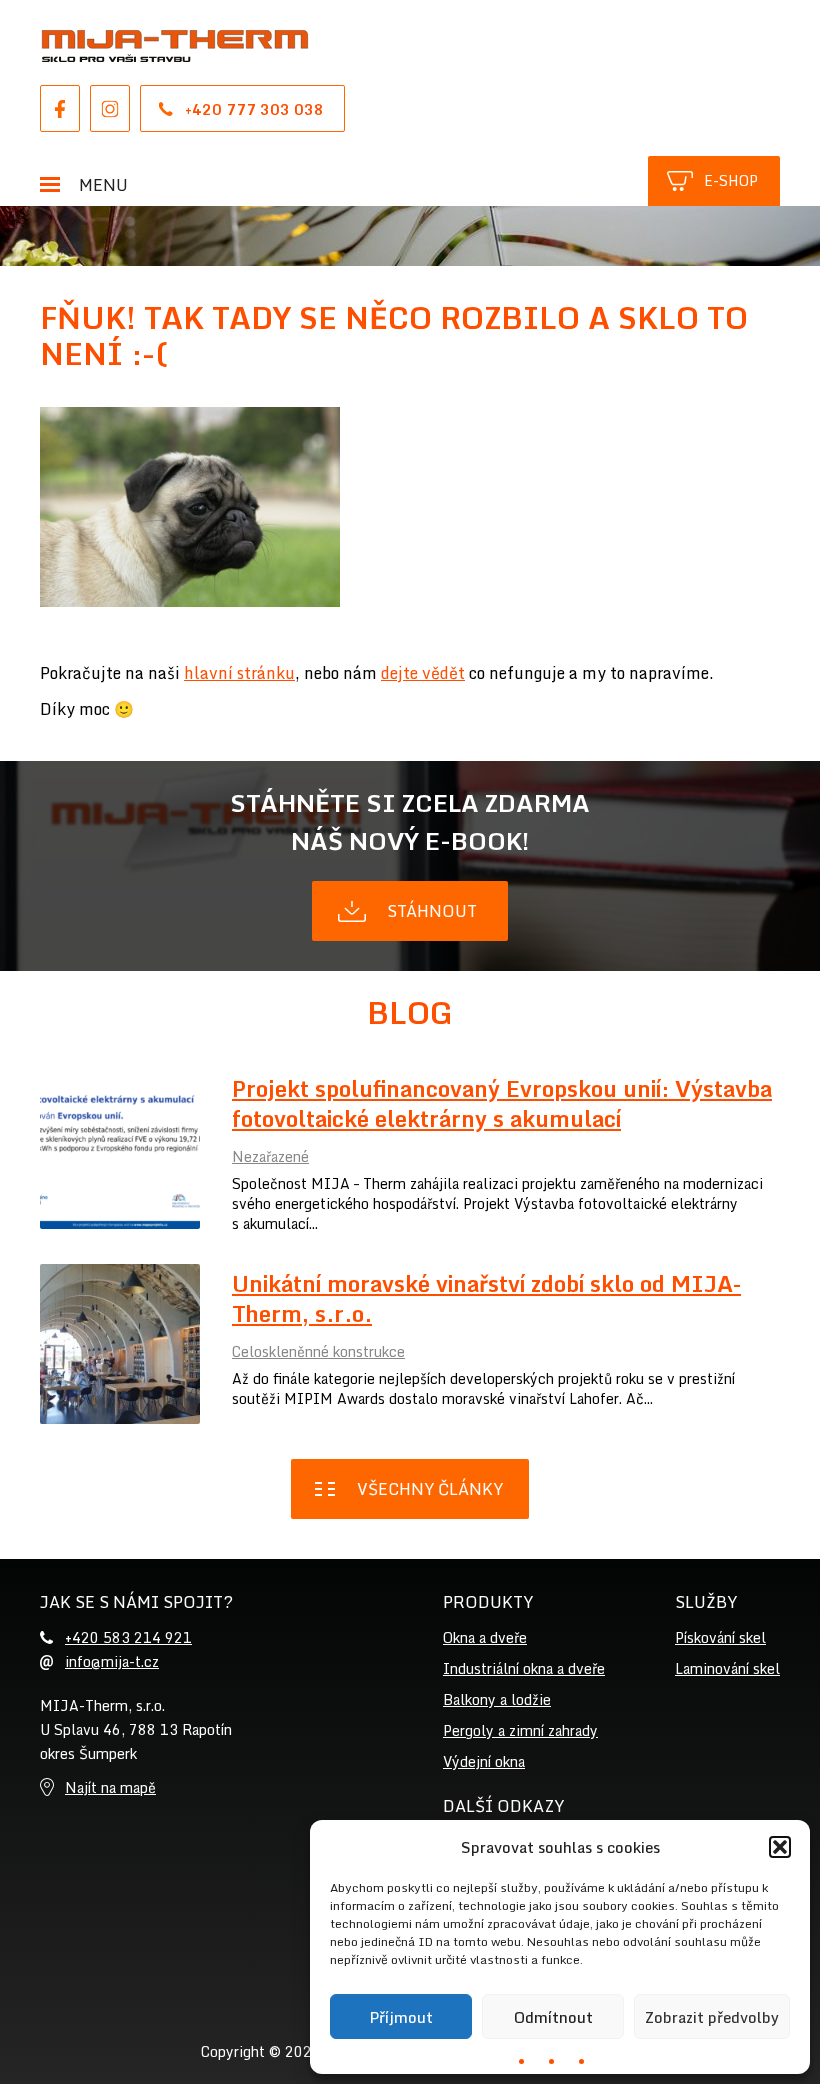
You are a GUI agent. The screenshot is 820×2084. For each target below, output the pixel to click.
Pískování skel (720, 1637)
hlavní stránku (239, 673)
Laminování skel (727, 1668)
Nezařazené (270, 1156)
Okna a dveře (485, 1637)
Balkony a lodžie (497, 1699)
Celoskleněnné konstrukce (318, 1351)
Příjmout (401, 2017)
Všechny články (430, 1489)
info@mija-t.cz (112, 1661)
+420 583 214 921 (128, 1637)
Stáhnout (432, 911)
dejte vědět (423, 673)
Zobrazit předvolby (712, 2017)
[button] (780, 1847)
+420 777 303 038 (254, 109)
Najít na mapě (110, 1787)
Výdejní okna (484, 1761)
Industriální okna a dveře (524, 1668)
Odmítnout (553, 2017)
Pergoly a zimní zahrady (520, 1730)
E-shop (731, 180)
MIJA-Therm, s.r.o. (175, 46)
